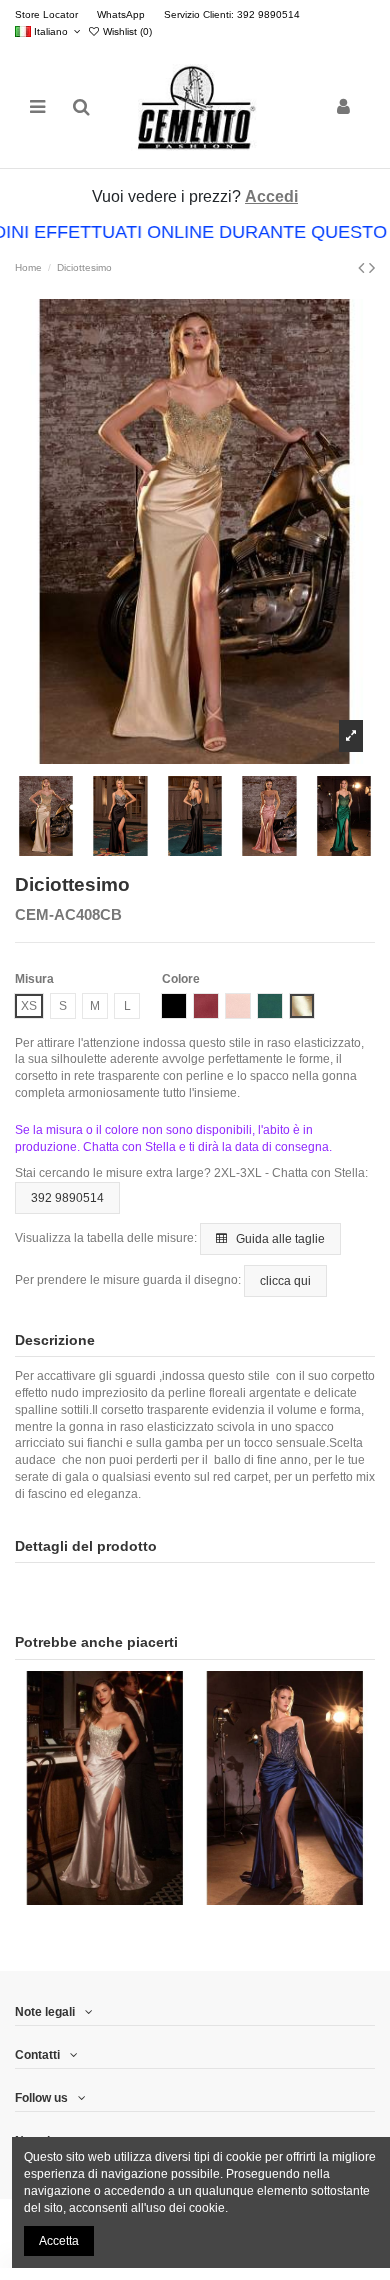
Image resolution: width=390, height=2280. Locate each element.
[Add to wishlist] (82, 1899)
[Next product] (372, 268)
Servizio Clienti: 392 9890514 (232, 14)
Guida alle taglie (279, 1239)
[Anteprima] (129, 1899)
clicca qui (285, 1281)
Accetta (59, 2241)
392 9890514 (67, 1198)
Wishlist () (126, 31)
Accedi (271, 196)
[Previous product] (363, 268)
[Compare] (105, 1899)
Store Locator (48, 14)
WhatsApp (122, 14)
